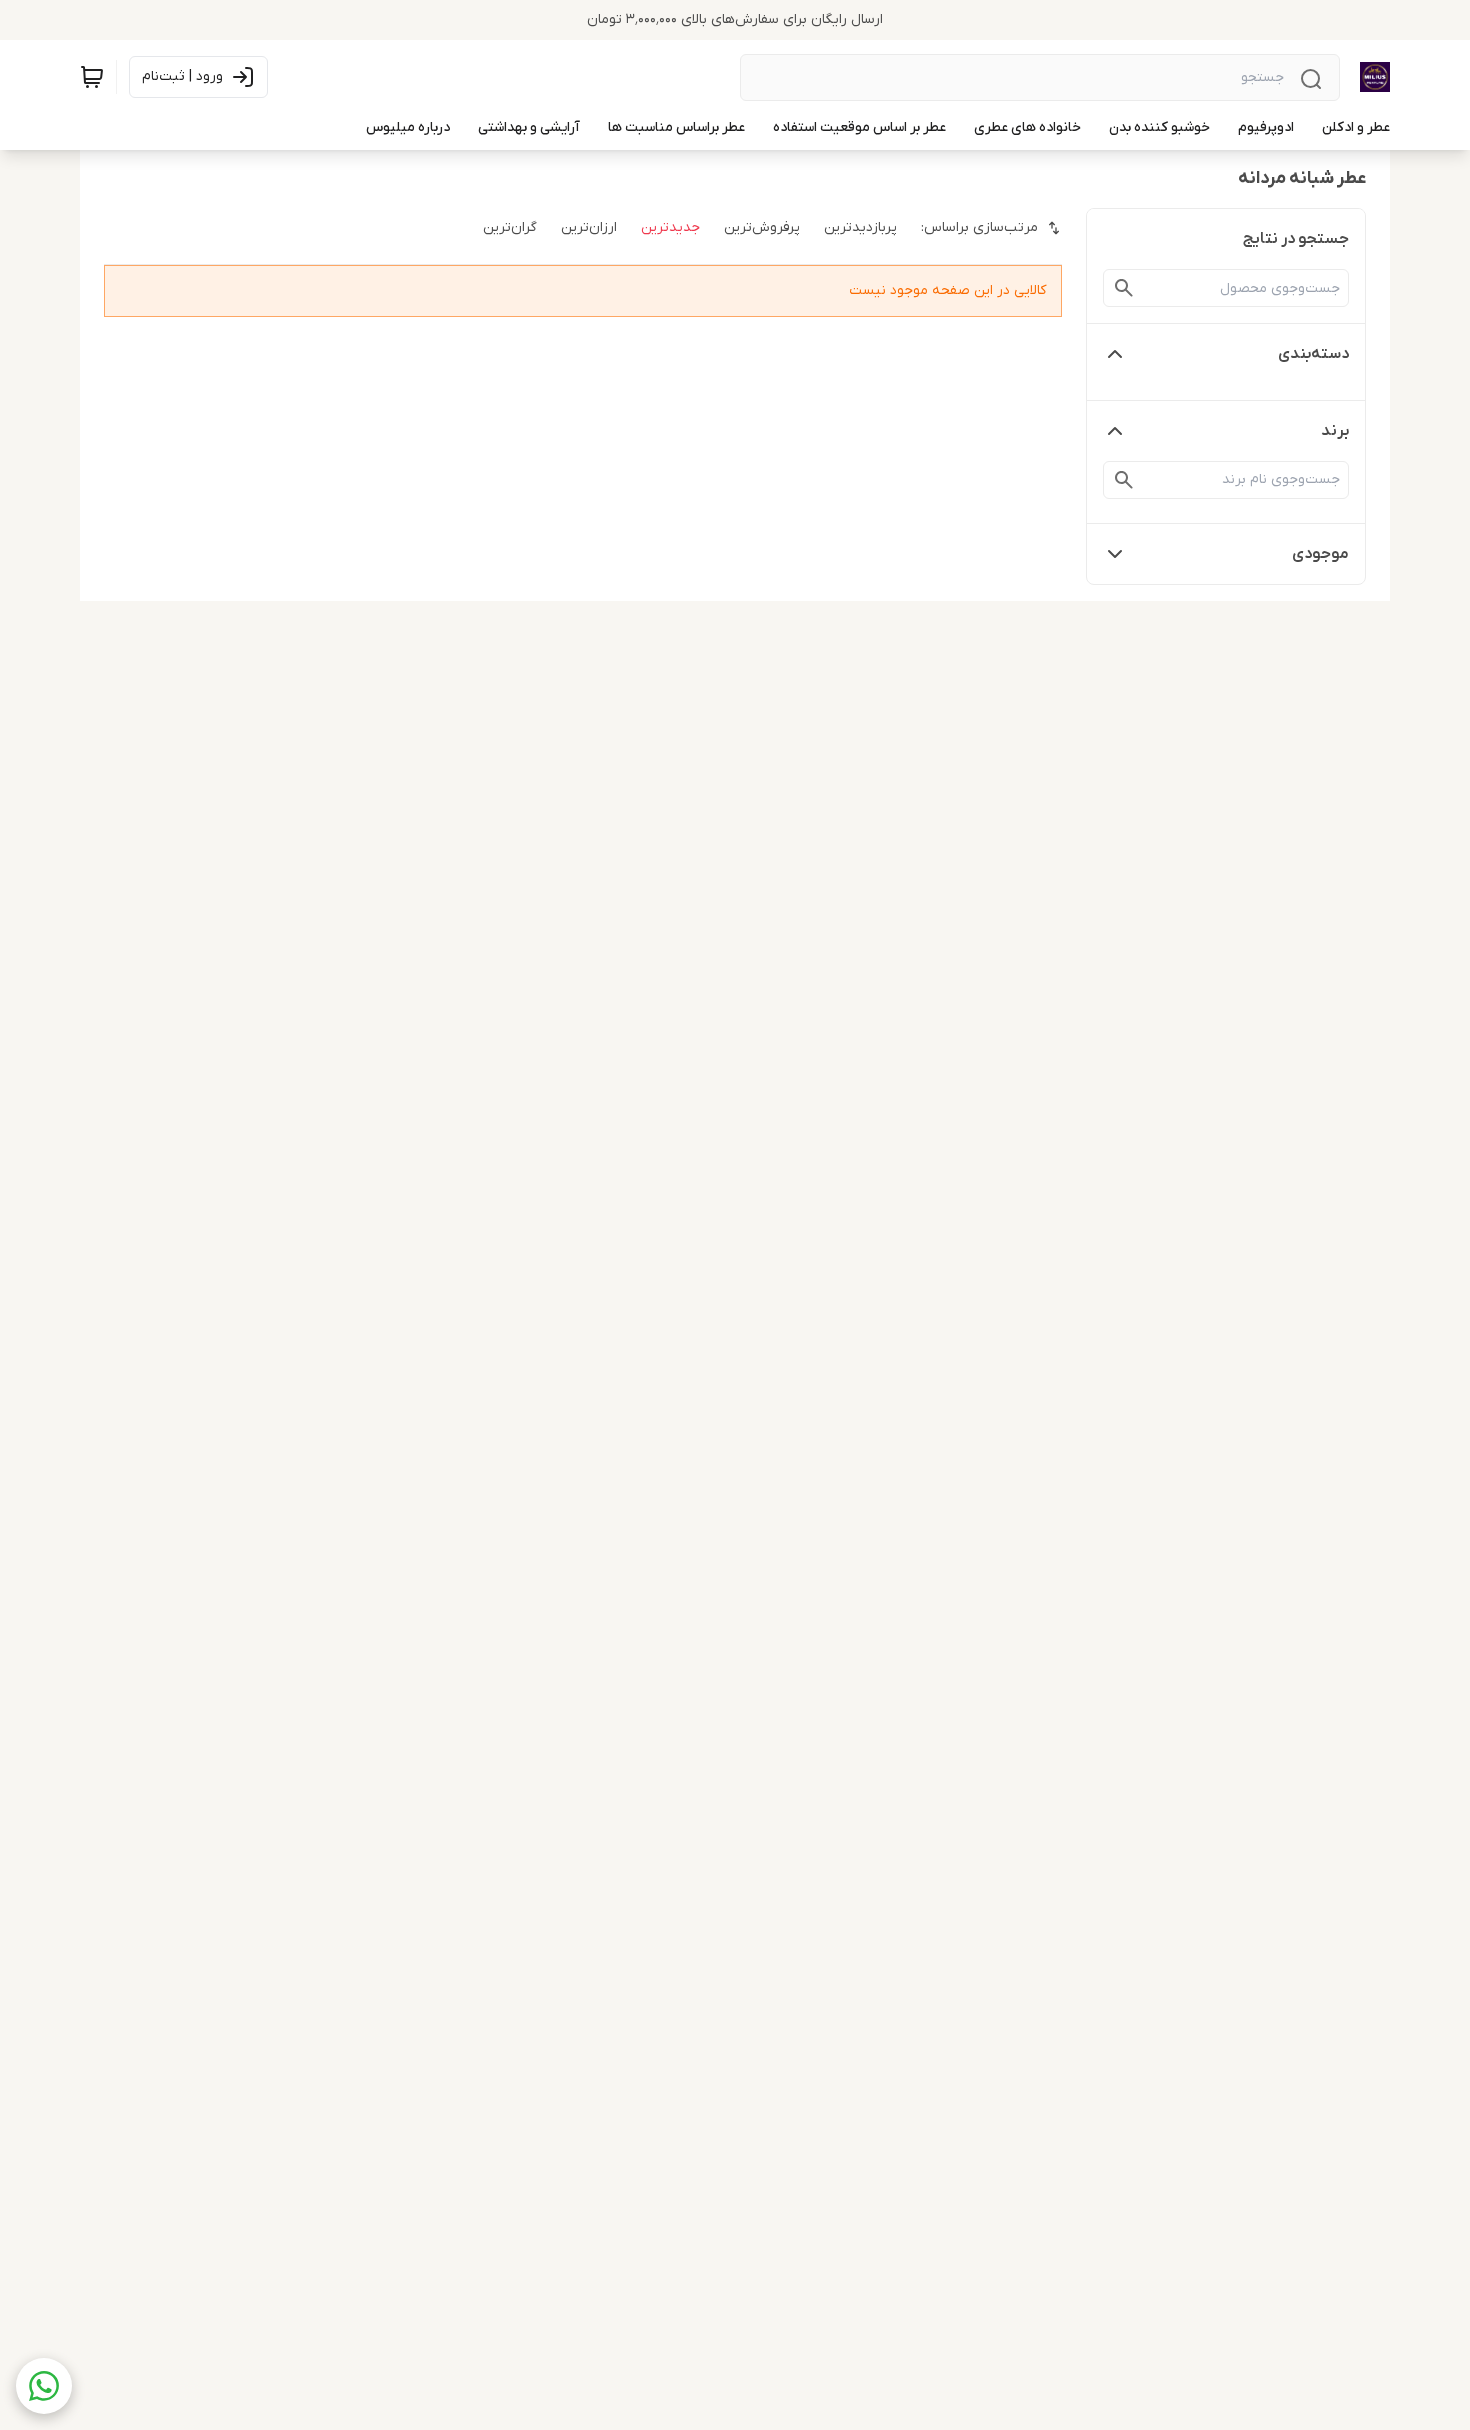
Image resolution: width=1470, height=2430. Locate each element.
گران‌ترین (510, 227)
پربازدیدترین (860, 227)
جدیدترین (670, 227)
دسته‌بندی (1313, 354)
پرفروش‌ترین (762, 227)
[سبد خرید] (92, 77)
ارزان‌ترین (589, 227)
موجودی (1320, 554)
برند (1335, 431)
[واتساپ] (44, 2386)
